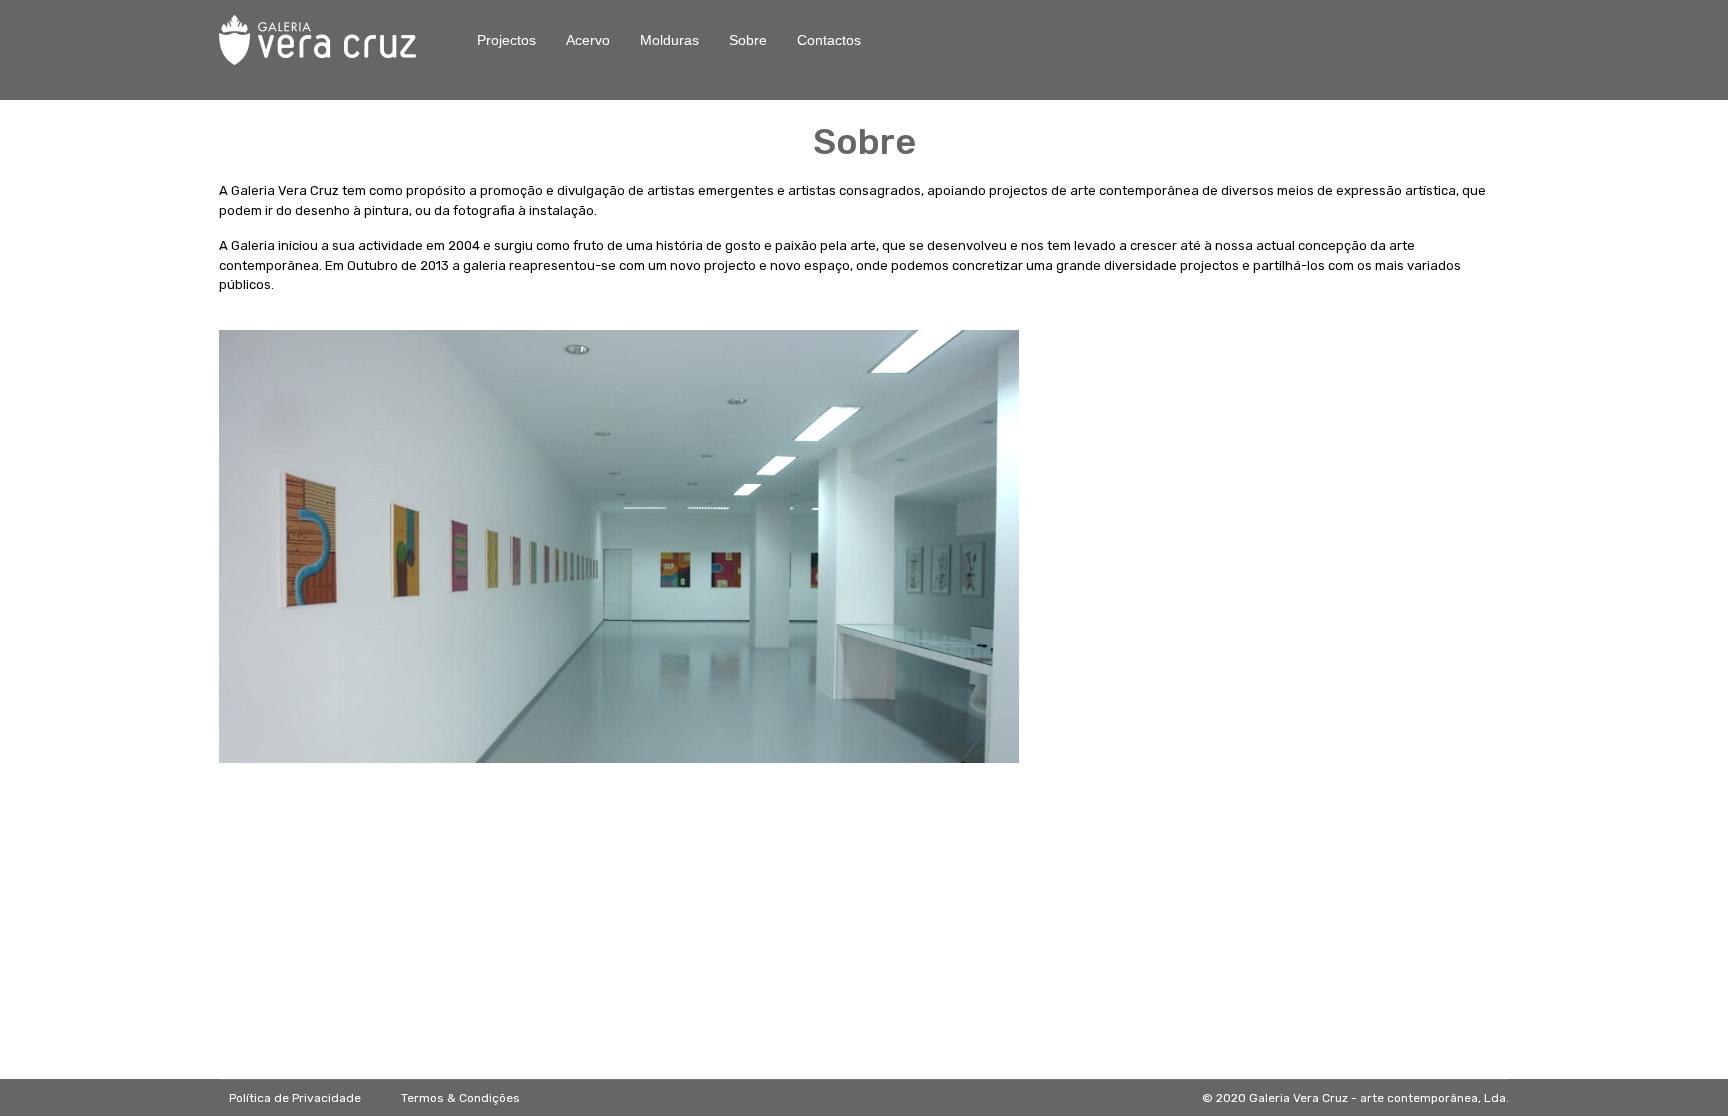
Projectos (506, 40)
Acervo (588, 40)
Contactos (829, 40)
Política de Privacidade (295, 1098)
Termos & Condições (460, 1098)
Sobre (748, 40)
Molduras (669, 40)
